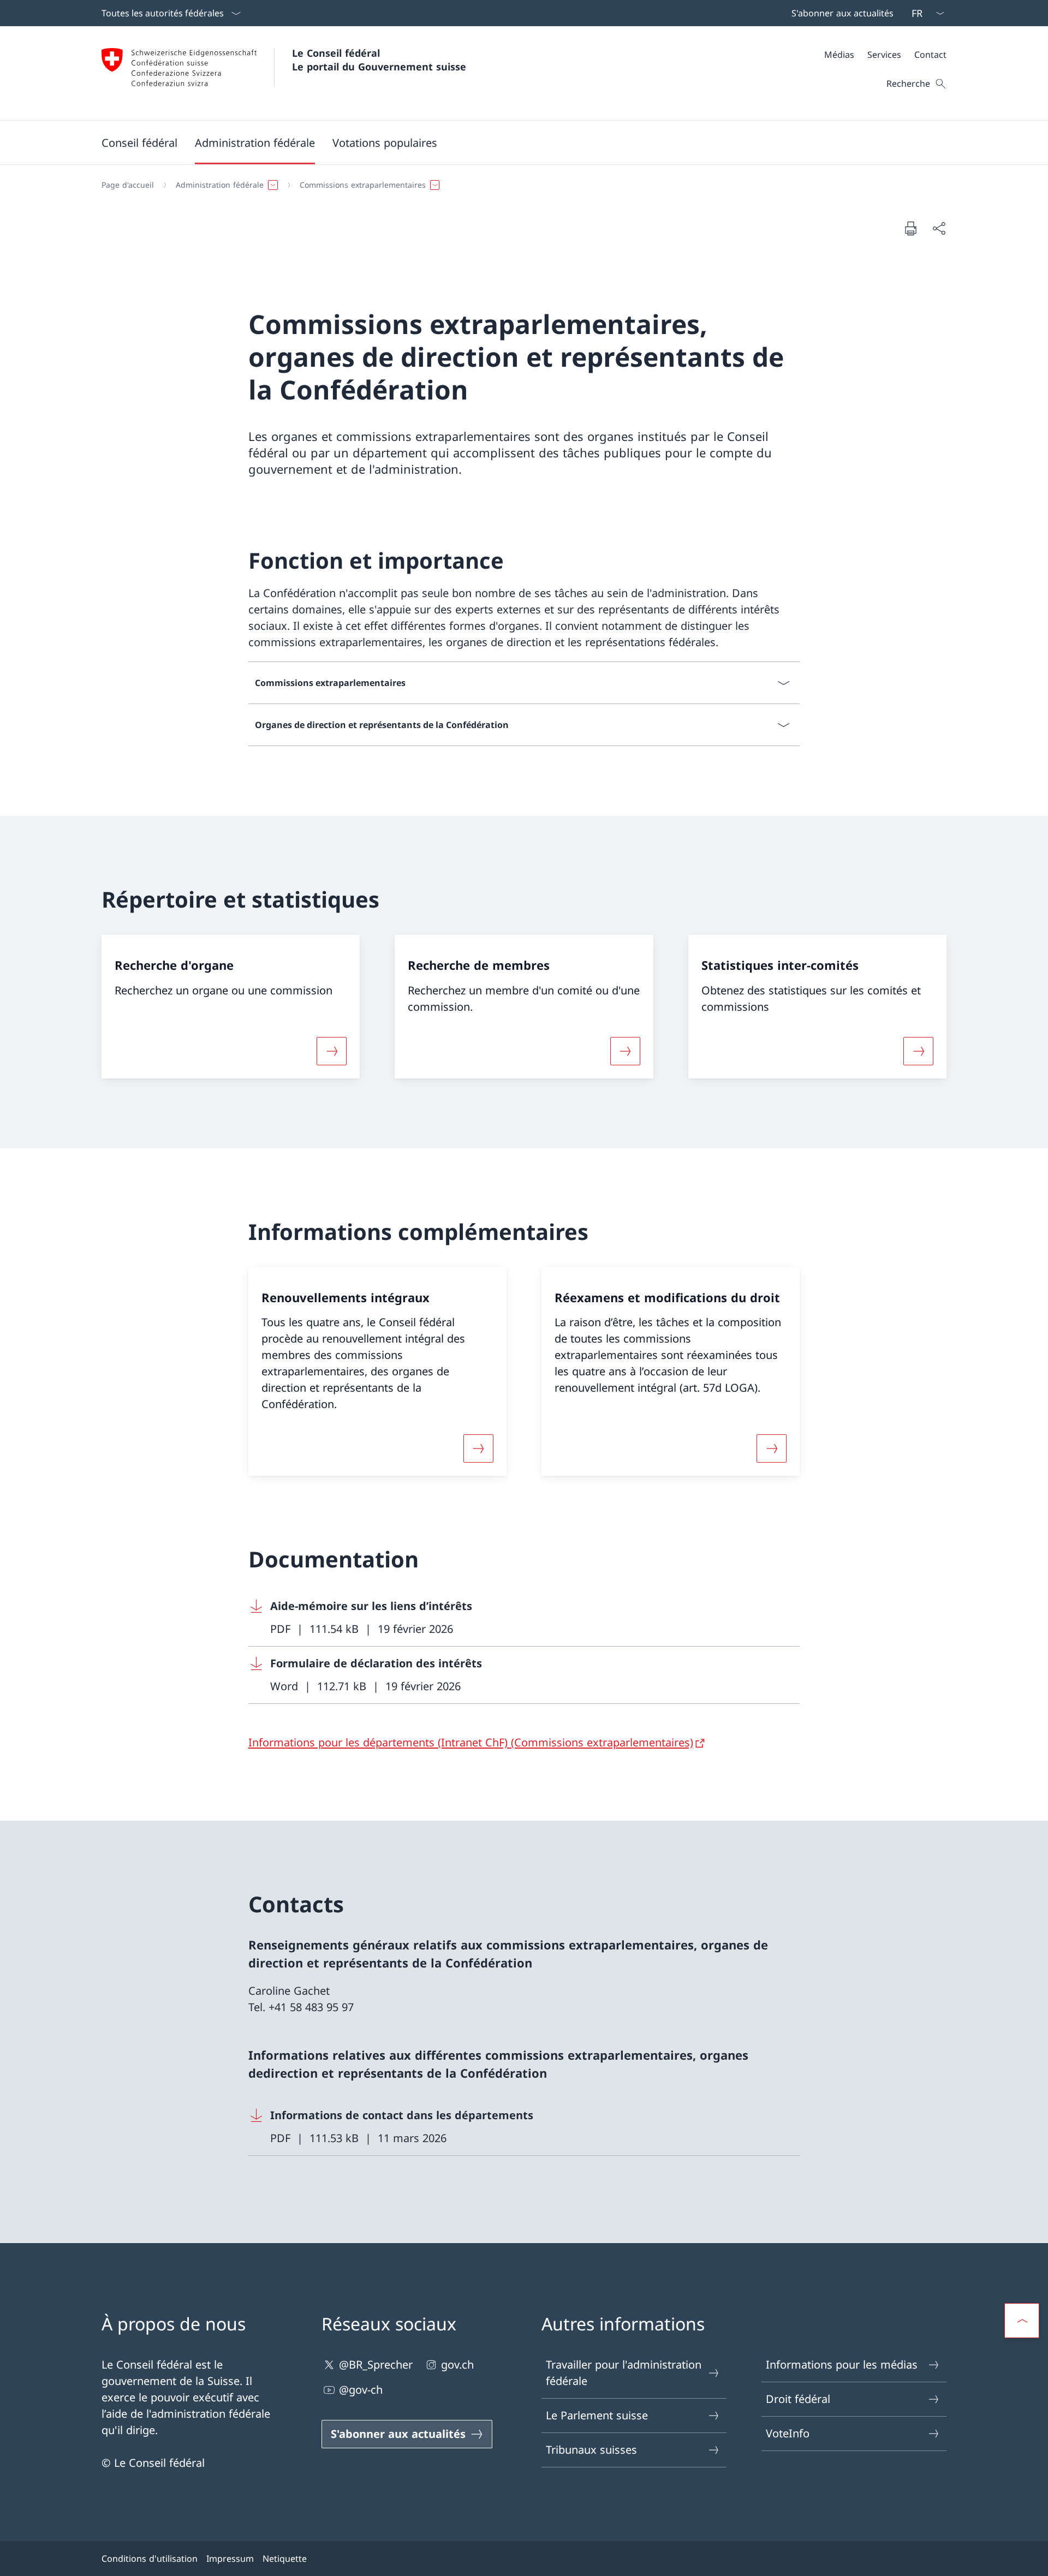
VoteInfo (788, 2433)
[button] (139, 142)
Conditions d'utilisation (150, 2559)
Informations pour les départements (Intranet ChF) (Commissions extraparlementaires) (471, 1742)
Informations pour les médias (842, 2365)
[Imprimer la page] (910, 228)
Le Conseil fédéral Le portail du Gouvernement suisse (379, 60)
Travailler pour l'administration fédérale (624, 2373)
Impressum (230, 2559)
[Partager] (939, 228)
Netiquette (285, 2559)
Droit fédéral (798, 2399)
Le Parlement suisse (597, 2415)
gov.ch (457, 2365)
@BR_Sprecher (376, 2365)
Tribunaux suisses (591, 2450)
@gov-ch (361, 2390)
